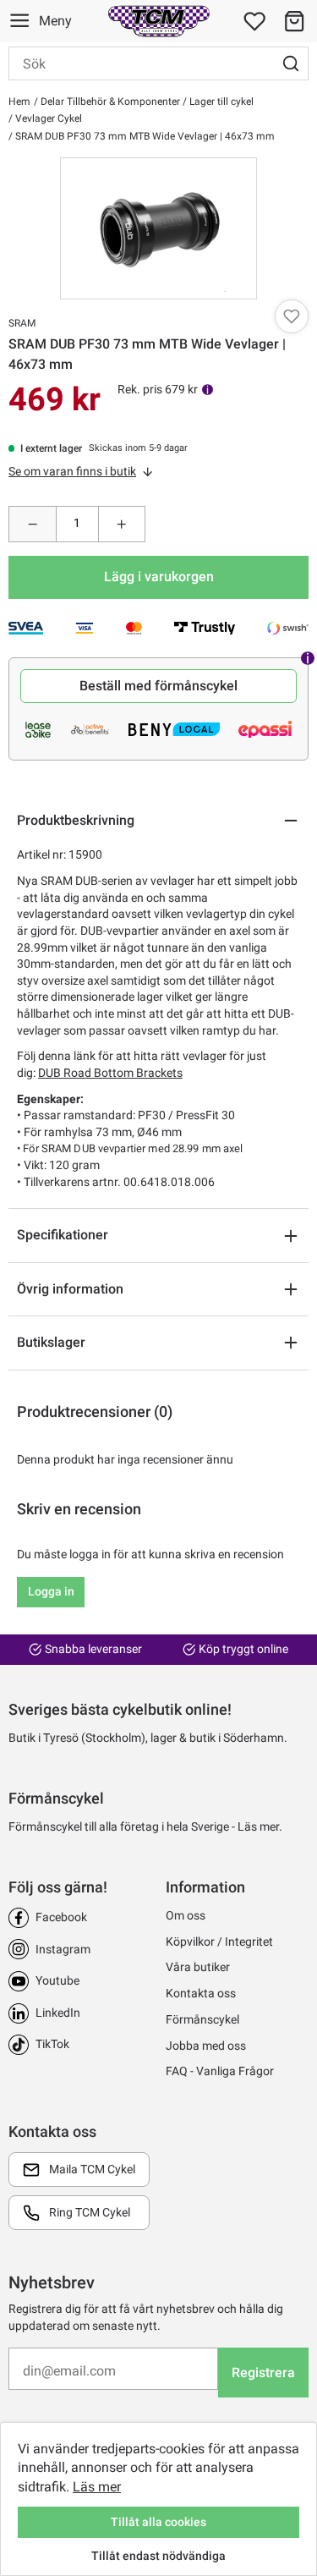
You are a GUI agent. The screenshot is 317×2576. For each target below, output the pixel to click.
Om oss (186, 1915)
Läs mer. (260, 1826)
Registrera (263, 2373)
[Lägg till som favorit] (292, 316)
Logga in (51, 1591)
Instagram (63, 1949)
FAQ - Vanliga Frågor (220, 2071)
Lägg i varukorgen (159, 577)
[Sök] (291, 63)
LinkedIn (58, 2013)
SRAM (22, 323)
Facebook (61, 1917)
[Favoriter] (254, 21)
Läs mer (97, 2487)
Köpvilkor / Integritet (219, 1942)
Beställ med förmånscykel (158, 686)
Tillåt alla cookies (158, 2522)
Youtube (57, 1980)
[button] (294, 21)
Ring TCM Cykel (90, 2212)
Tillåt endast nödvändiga (158, 2556)
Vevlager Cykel (47, 118)
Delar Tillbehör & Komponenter (109, 102)
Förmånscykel (202, 2019)
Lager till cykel (220, 102)
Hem (19, 102)
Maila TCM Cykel (92, 2169)
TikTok (52, 2044)
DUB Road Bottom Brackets (110, 1073)
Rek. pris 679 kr (158, 389)
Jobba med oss (206, 2046)
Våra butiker (198, 1967)
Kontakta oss (201, 1993)
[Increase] (122, 524)
